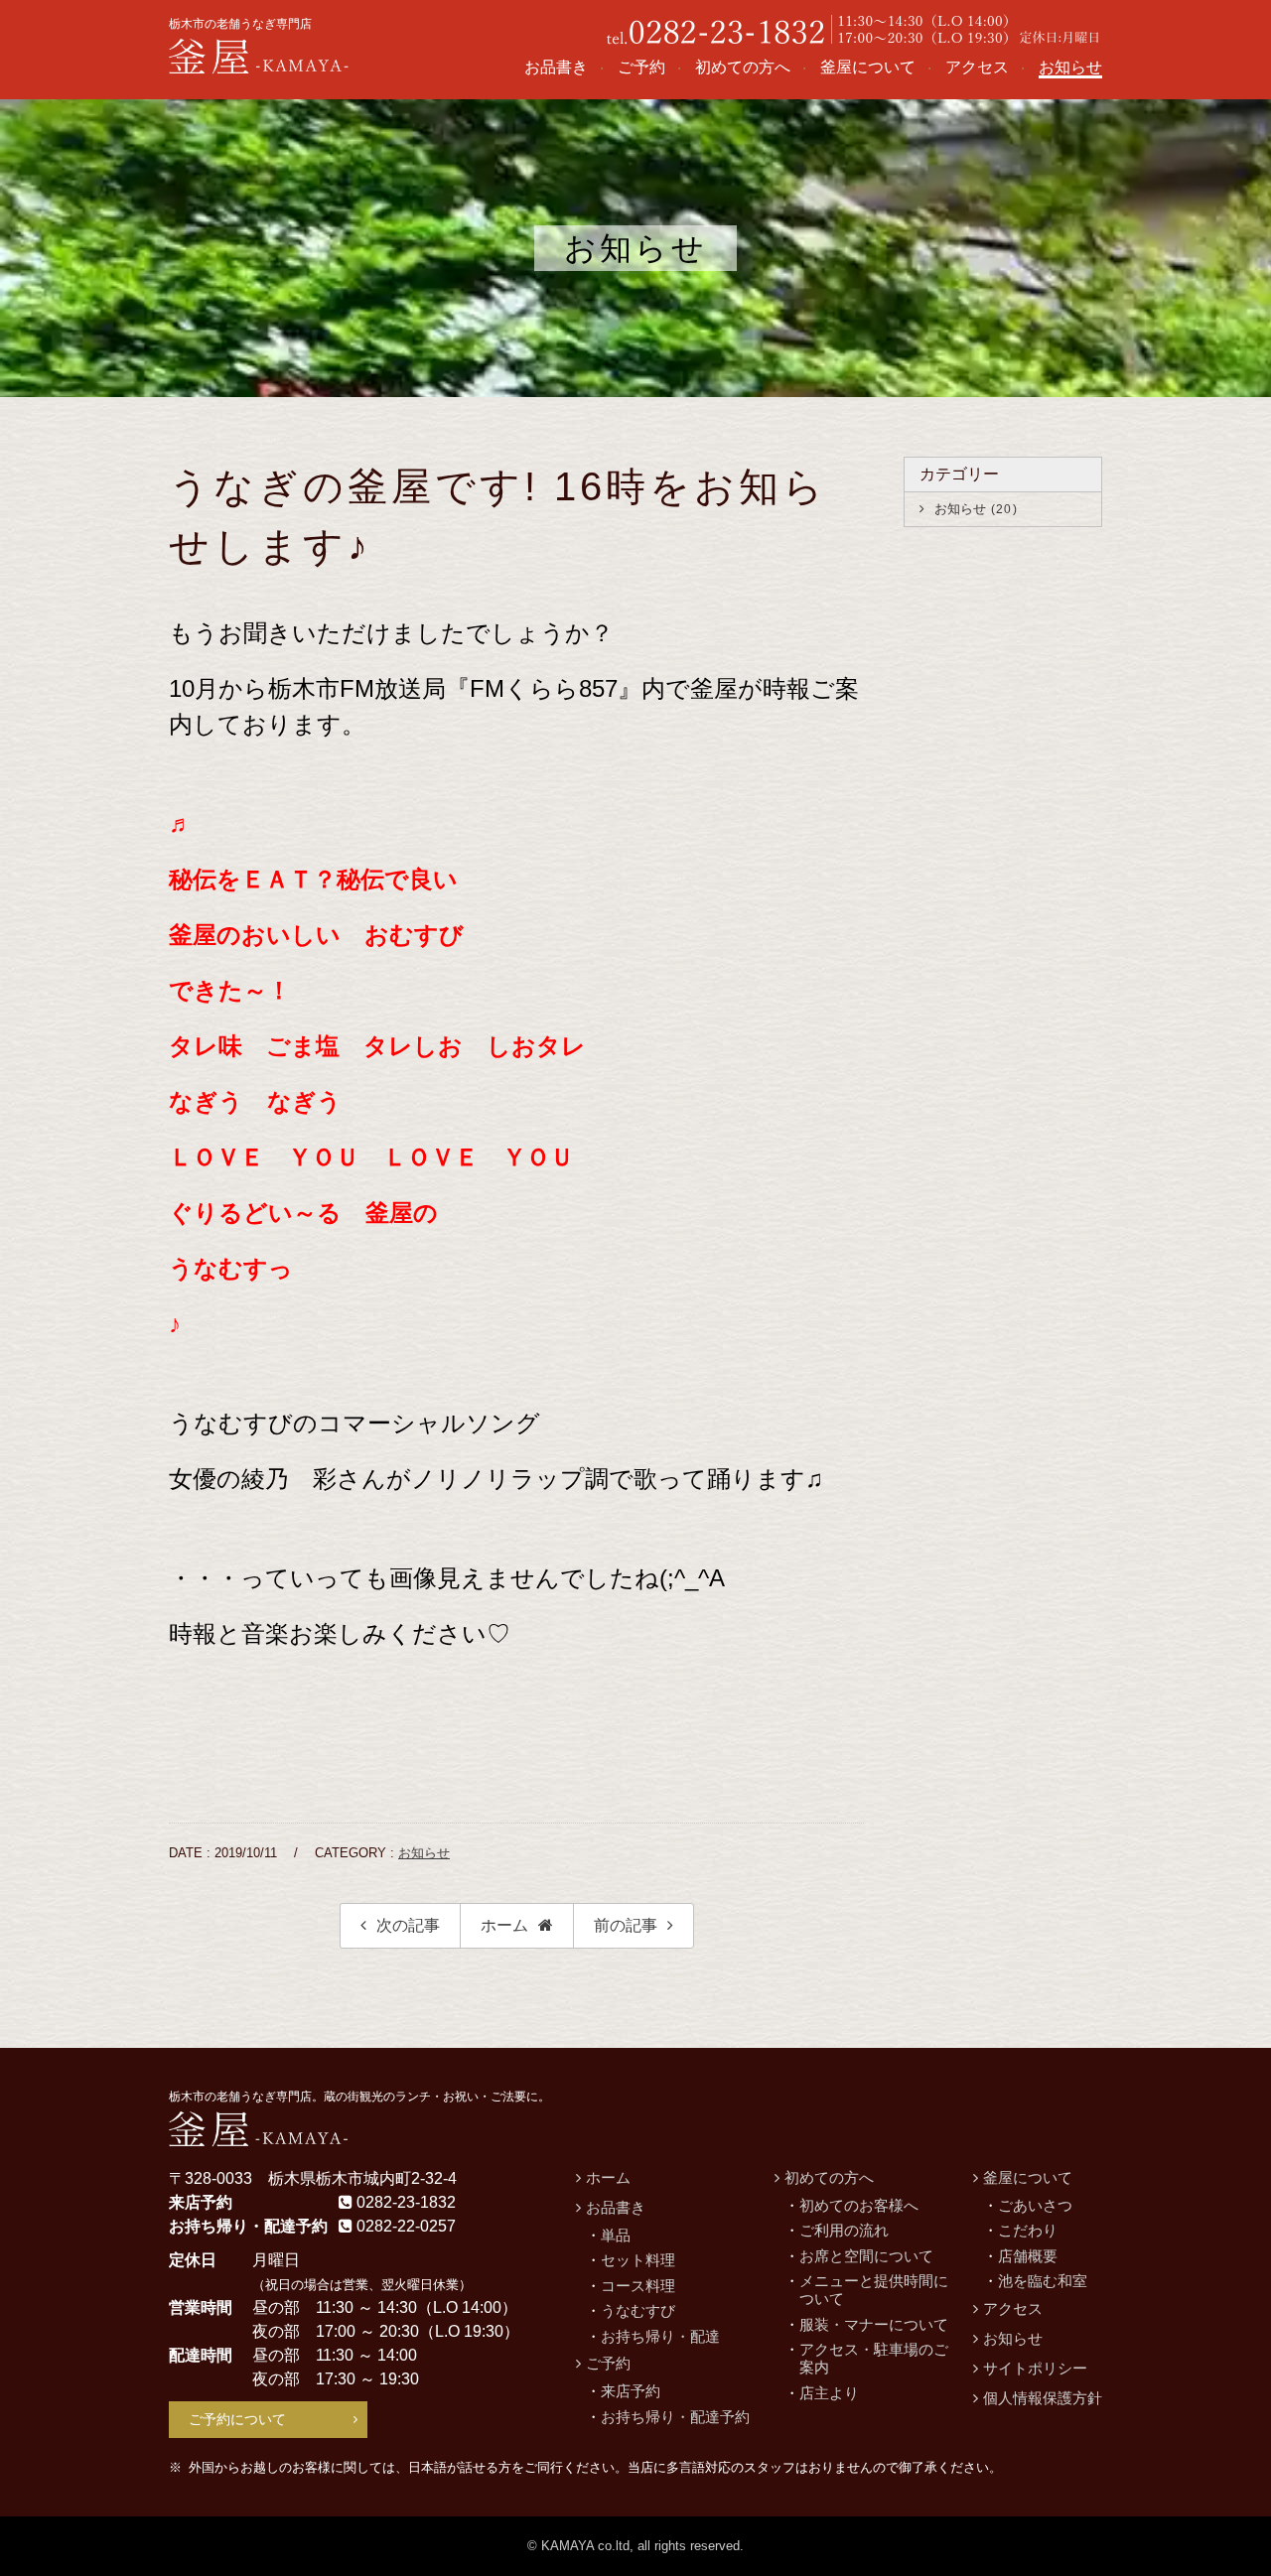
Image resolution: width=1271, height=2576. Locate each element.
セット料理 (638, 2260)
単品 (616, 2235)
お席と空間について (866, 2256)
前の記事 (626, 1925)
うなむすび (638, 2310)
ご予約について (237, 2419)
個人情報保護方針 (1043, 2398)
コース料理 (638, 2286)
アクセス (1013, 2308)
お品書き (616, 2207)
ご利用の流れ (844, 2230)
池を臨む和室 (1043, 2281)
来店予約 (631, 2391)
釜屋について (1028, 2177)
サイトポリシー (1035, 2368)
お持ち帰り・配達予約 (675, 2417)
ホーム (504, 1925)
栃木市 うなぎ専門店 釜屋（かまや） (260, 2127)
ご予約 (608, 2363)
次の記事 (408, 1925)
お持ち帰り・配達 (660, 2336)
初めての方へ (829, 2177)
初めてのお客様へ (859, 2205)
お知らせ (424, 1853)
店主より (829, 2393)
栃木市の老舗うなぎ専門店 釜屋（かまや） (260, 55)
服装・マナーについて (874, 2324)
